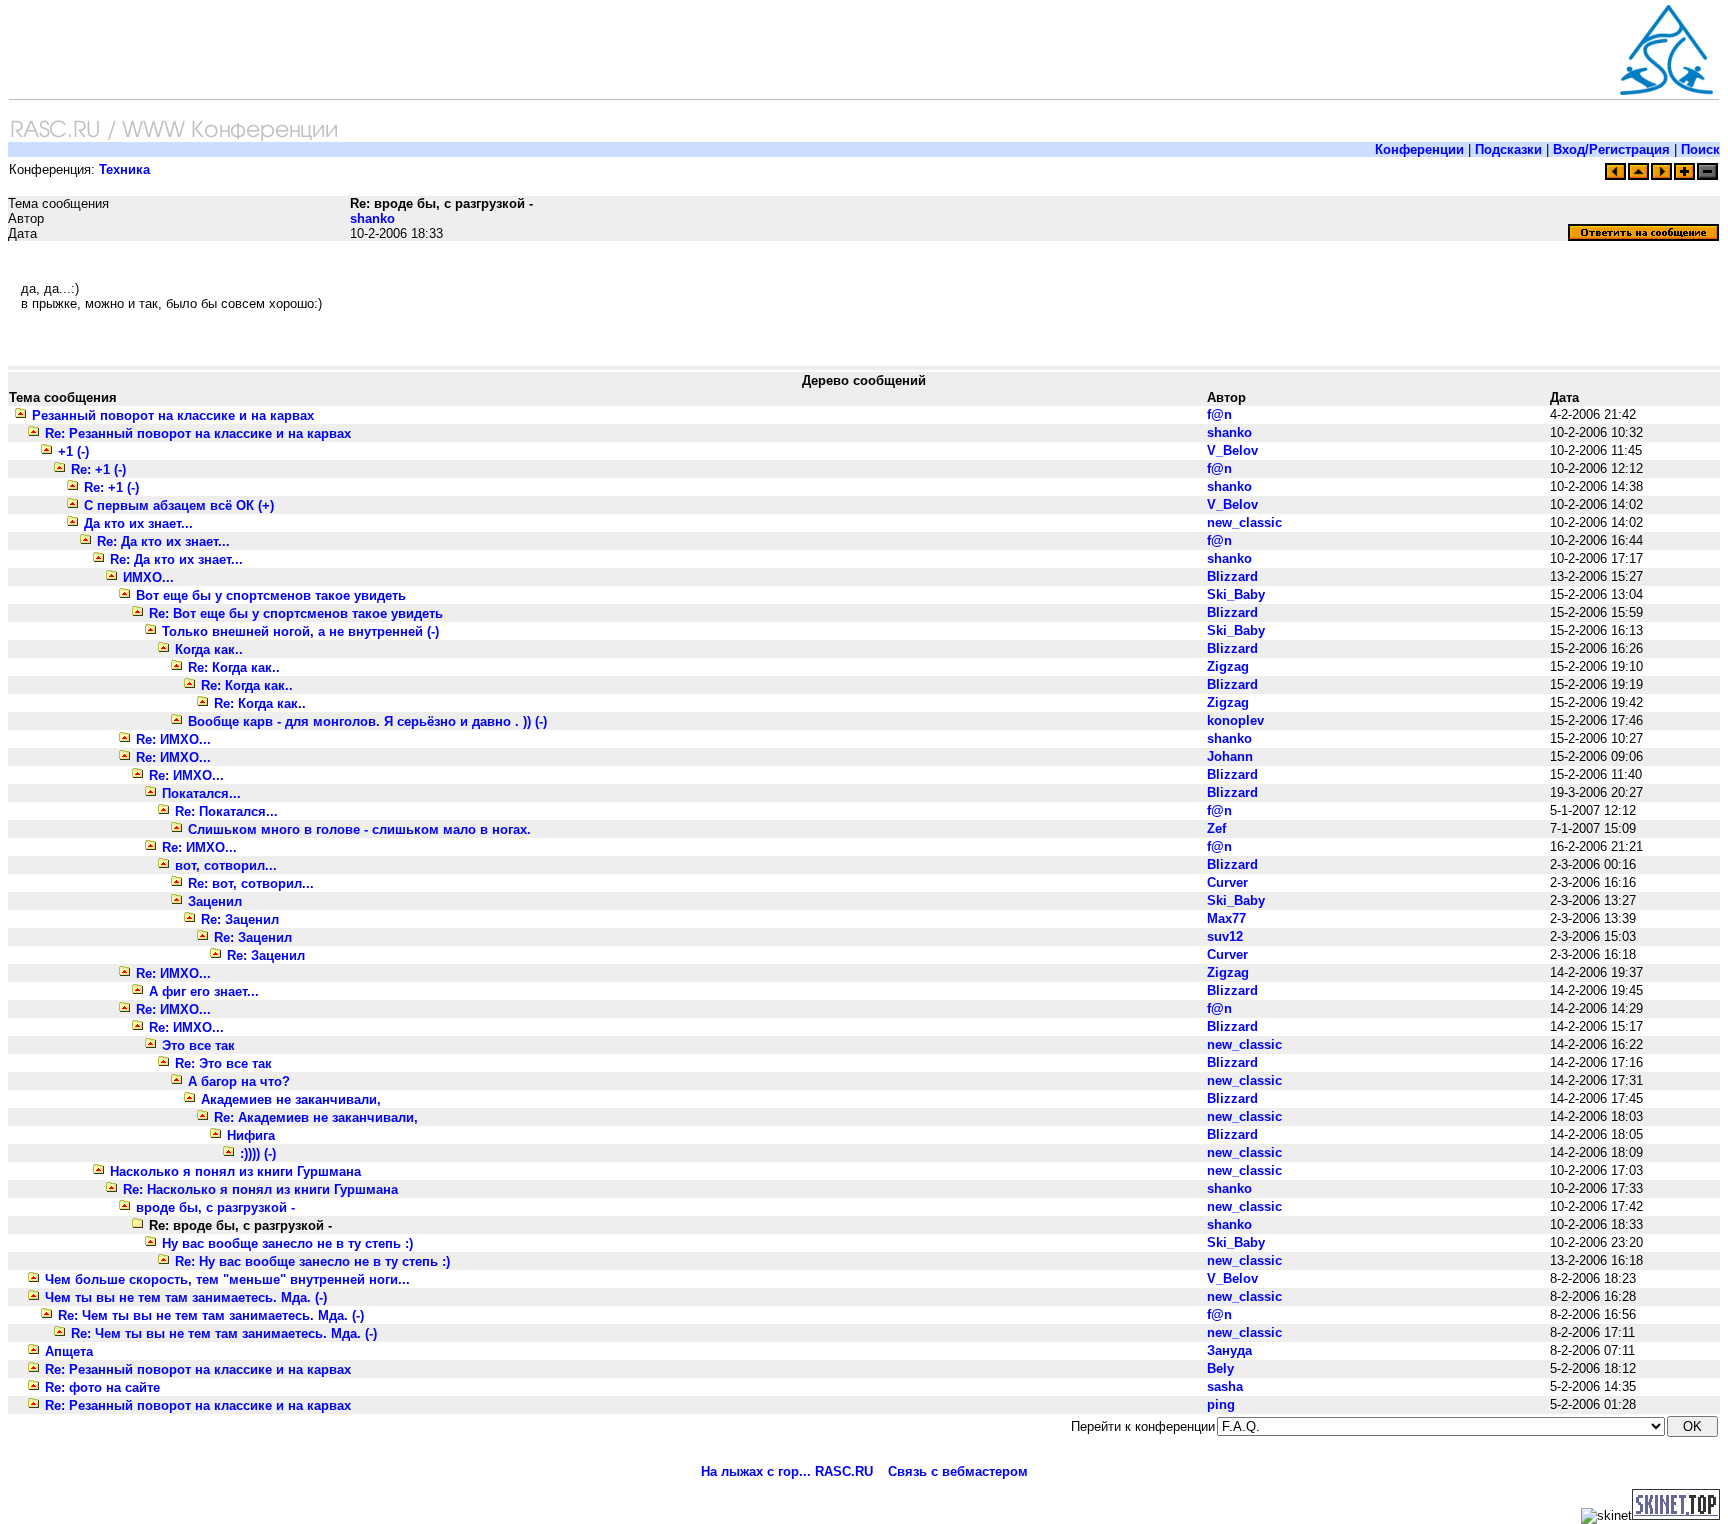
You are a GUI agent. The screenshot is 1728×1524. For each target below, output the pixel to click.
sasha (1225, 1386)
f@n (1219, 414)
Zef (1216, 828)
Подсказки (1508, 149)
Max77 (1226, 918)
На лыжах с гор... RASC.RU (787, 1471)
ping (1221, 1404)
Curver (1227, 882)
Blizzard (1232, 576)
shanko (372, 218)
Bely (1220, 1368)
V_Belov (1232, 450)
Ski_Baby (1236, 594)
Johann (1230, 756)
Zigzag (1228, 666)
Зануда (1229, 1350)
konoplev (1235, 720)
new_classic (1244, 522)
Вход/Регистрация (1611, 149)
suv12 (1225, 936)
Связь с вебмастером (958, 1471)
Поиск (1700, 149)
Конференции (1419, 149)
